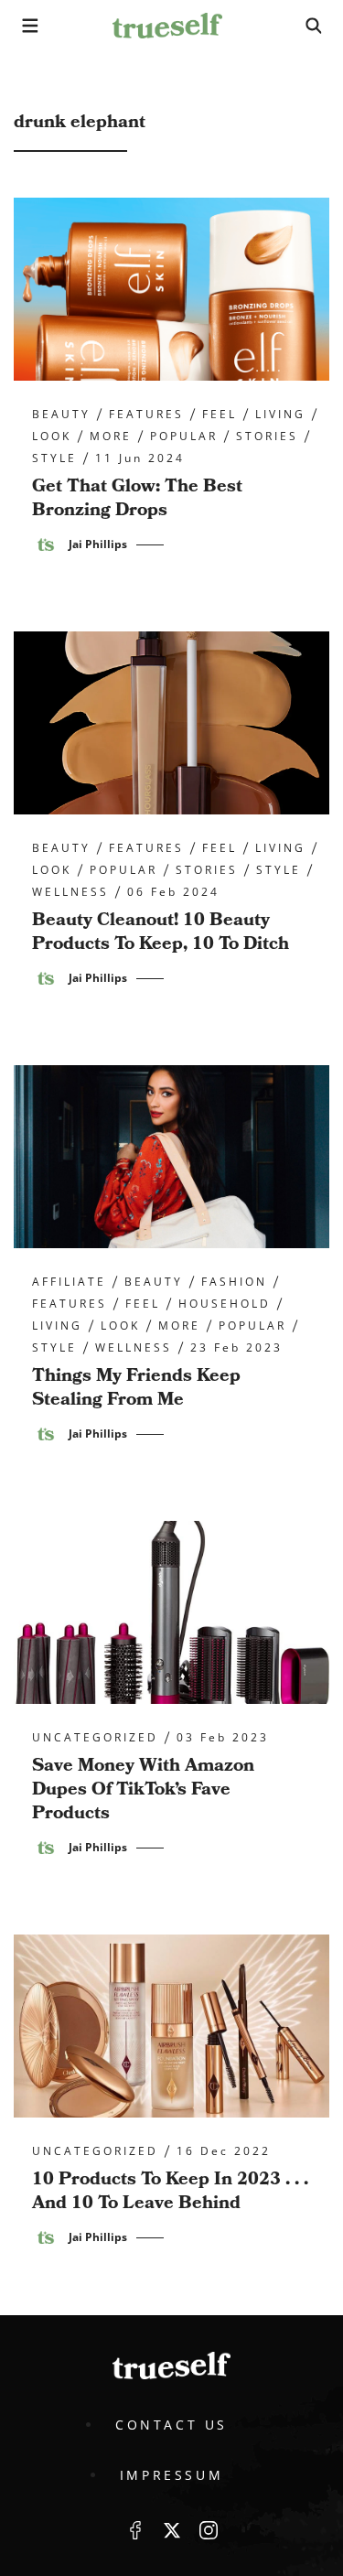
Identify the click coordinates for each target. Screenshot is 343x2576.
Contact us (171, 2425)
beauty (61, 415)
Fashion (234, 1282)
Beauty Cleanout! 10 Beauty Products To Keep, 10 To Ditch (161, 932)
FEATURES (146, 415)
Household (225, 1304)
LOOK (52, 437)
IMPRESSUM (171, 2475)
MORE (111, 437)
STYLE (54, 458)
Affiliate (69, 1282)
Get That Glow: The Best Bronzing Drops (137, 498)
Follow (172, 2530)
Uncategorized (95, 1738)
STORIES (267, 437)
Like (135, 2530)
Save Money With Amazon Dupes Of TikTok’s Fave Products (143, 1789)
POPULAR (184, 437)
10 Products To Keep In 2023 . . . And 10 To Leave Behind (170, 2191)
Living (280, 415)
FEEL (220, 415)
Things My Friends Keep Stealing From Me (136, 1387)
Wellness (70, 892)
